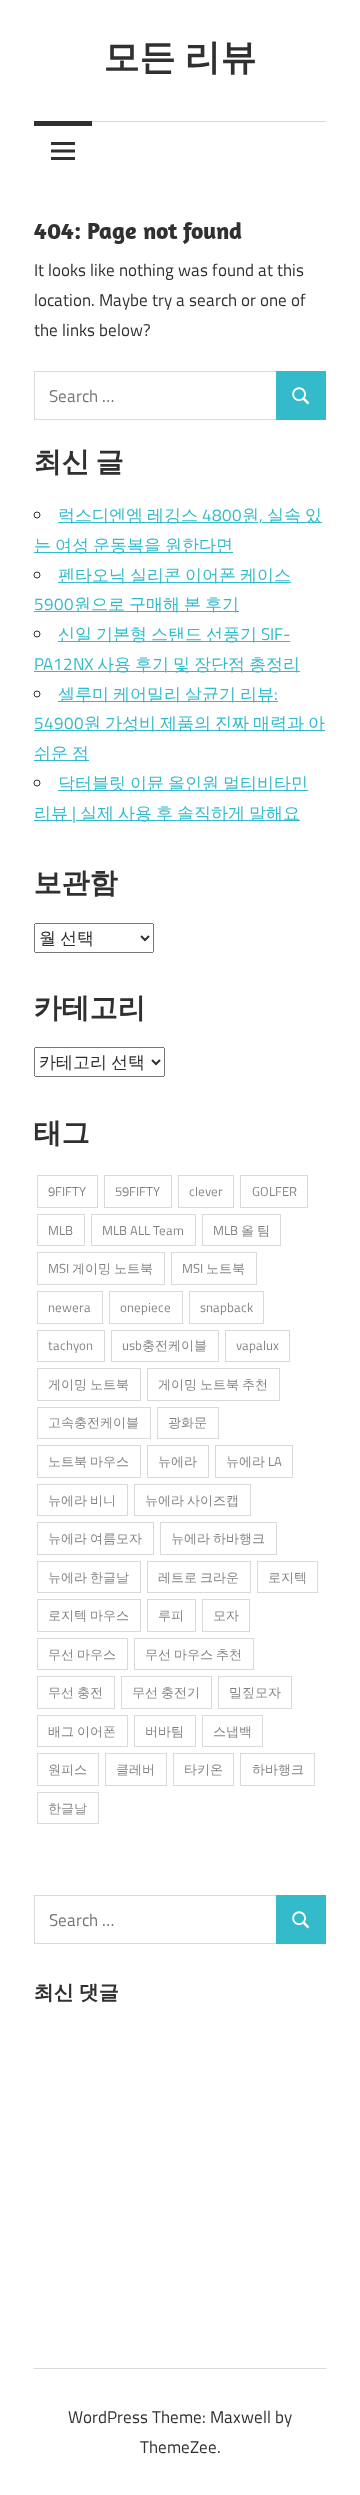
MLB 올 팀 (241, 1230)
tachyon (70, 1345)
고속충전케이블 (93, 1422)
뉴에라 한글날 (88, 1577)
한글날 (67, 1808)
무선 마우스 (82, 1654)
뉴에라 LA (254, 1461)
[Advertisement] (184, 2182)
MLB (60, 1230)
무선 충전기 (166, 1692)
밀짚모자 (255, 1692)
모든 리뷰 (180, 55)
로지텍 (287, 1577)
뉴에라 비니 (82, 1500)
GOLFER (274, 1191)
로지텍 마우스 (88, 1615)
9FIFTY (67, 1191)
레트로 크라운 (198, 1577)
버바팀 (164, 1731)
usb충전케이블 (164, 1345)
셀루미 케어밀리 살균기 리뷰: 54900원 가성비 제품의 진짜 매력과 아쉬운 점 (179, 724)
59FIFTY (137, 1191)
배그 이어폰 (82, 1731)
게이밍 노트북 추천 (213, 1384)
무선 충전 (75, 1692)
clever (206, 1191)
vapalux (257, 1345)
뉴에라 (177, 1461)
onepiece (145, 1307)
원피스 (67, 1769)
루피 (171, 1615)
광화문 (187, 1422)
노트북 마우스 (88, 1461)
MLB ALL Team (143, 1230)
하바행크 (278, 1769)
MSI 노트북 (213, 1268)
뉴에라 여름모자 (95, 1538)
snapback (226, 1307)
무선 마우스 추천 (193, 1654)
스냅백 (232, 1731)
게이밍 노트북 (88, 1384)
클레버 (135, 1769)
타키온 (203, 1769)
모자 (226, 1615)
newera (69, 1307)
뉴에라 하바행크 (218, 1538)
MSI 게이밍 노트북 (100, 1268)
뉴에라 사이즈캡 (192, 1500)
